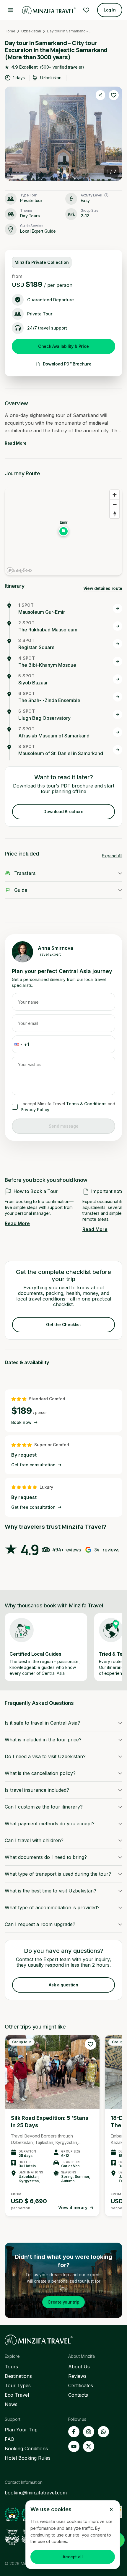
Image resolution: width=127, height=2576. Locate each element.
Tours (11, 2367)
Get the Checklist (63, 1325)
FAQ (9, 2439)
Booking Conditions (26, 2448)
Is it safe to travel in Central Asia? (42, 1723)
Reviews (77, 2376)
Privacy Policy (35, 1110)
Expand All (112, 856)
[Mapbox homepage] (19, 570)
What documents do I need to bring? (46, 1857)
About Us (79, 2367)
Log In (110, 10)
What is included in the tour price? (43, 1740)
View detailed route (103, 588)
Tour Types (18, 2385)
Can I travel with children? (34, 1840)
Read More (16, 443)
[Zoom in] (115, 495)
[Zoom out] (115, 504)
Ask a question (63, 1985)
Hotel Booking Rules (28, 2458)
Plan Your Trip (21, 2430)
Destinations (18, 2376)
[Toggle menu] (11, 10)
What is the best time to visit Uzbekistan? (51, 1891)
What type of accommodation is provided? (52, 1907)
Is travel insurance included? (37, 1790)
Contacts (78, 2395)
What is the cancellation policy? (40, 1773)
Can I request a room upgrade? (40, 1924)
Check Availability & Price (63, 346)
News (11, 2404)
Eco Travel (17, 2395)
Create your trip (63, 2302)
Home (10, 31)
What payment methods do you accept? (50, 1824)
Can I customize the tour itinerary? (44, 1807)
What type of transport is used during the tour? (58, 1874)
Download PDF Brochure (67, 364)
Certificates (81, 2385)
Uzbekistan (31, 31)
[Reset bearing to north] (115, 514)
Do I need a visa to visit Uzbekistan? (45, 1756)
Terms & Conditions (86, 1104)
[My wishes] (86, 10)
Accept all (73, 2557)
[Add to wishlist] (114, 95)
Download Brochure (63, 811)
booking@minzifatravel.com (36, 2493)
